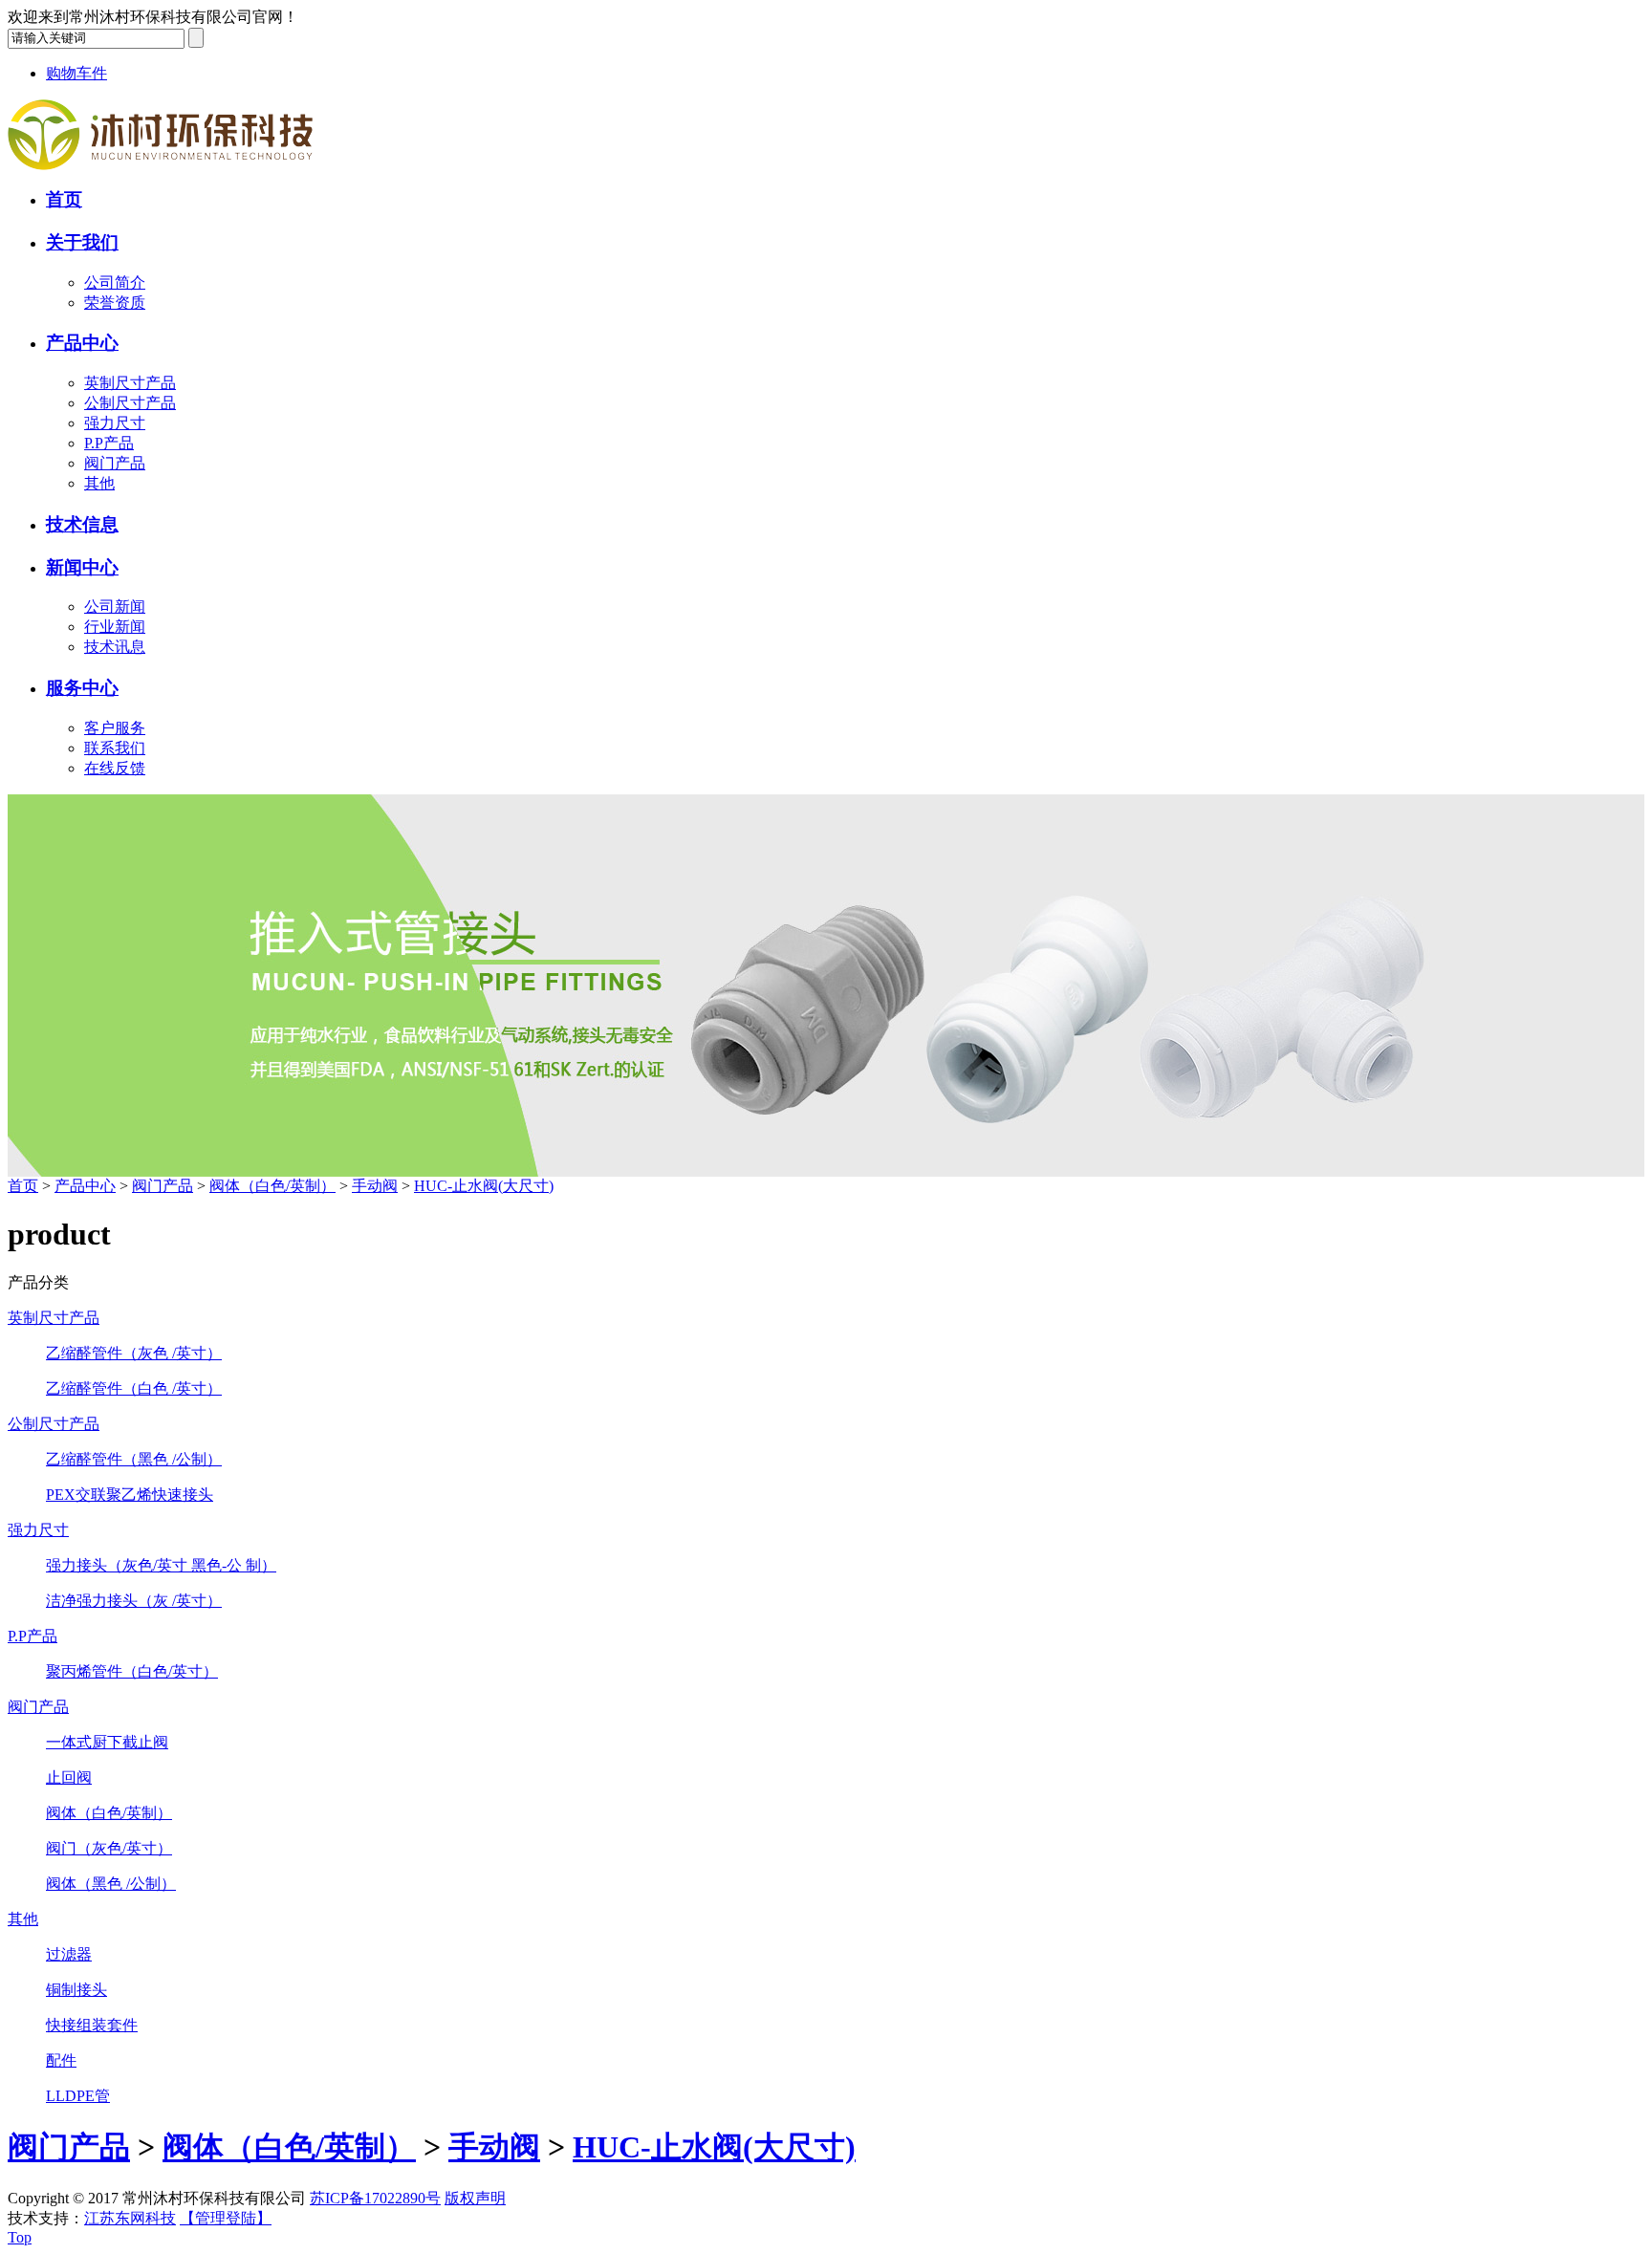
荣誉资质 (115, 303)
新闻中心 (82, 567)
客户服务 (115, 728)
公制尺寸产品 (130, 403)
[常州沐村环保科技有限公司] (160, 165)
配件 (61, 2060)
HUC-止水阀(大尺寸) (484, 1186)
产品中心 (82, 343)
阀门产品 (115, 463)
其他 (99, 483)
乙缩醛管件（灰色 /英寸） (134, 1353)
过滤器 (69, 1954)
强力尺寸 (115, 423)
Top (20, 2237)
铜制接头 (76, 1990)
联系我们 (115, 748)
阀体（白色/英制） (272, 1186)
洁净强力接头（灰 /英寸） (134, 1601)
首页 (64, 199)
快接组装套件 (92, 2025)
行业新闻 (115, 627)
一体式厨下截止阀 (107, 1742)
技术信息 (82, 524)
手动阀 (375, 1186)
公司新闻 (115, 607)
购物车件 (76, 73)
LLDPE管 (78, 2096)
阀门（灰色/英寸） (109, 1848)
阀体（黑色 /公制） (111, 1884)
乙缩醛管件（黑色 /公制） (134, 1459)
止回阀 (69, 1777)
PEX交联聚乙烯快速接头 (130, 1495)
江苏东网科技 (130, 2218)
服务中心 (82, 688)
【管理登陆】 (226, 2218)
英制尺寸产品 (130, 383)
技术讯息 (115, 647)
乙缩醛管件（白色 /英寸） (134, 1388)
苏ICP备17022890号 (375, 2198)
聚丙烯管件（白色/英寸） (132, 1671)
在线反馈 (115, 768)
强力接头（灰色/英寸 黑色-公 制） (161, 1565)
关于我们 (82, 242)
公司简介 (115, 282)
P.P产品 (109, 443)
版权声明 (475, 2198)
